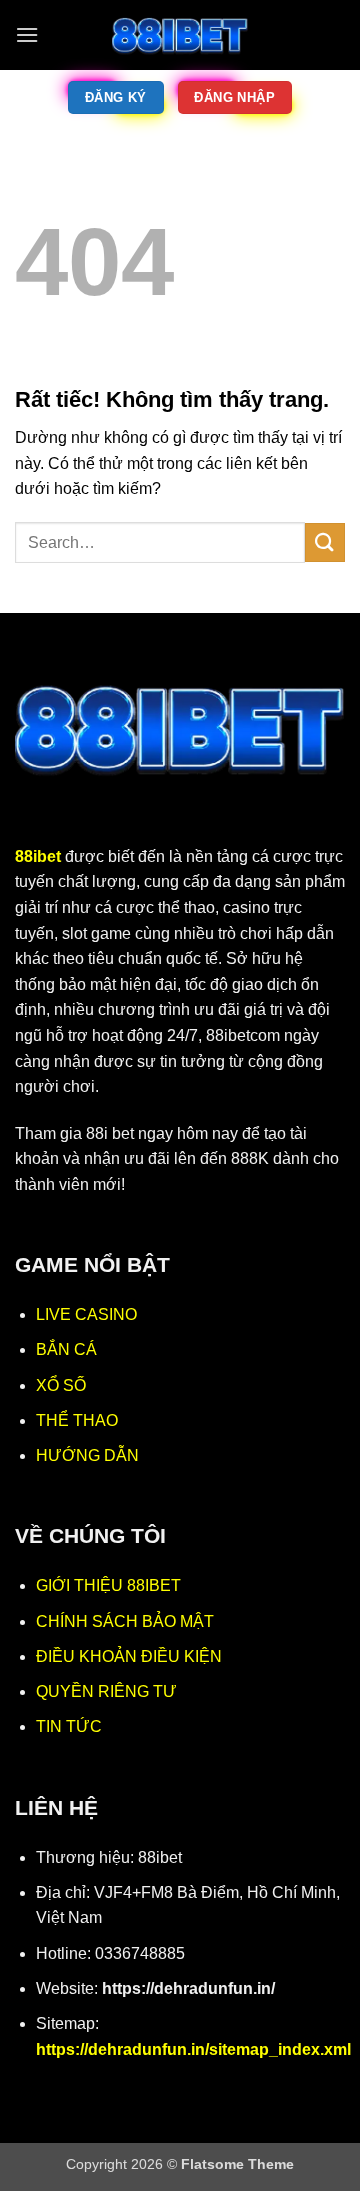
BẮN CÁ (66, 1349)
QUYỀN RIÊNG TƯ (106, 1691)
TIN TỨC (69, 1726)
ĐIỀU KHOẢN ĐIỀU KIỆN (129, 1656)
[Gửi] (325, 542)
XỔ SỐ (61, 1385)
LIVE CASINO (86, 1314)
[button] (27, 34)
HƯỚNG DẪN (87, 1455)
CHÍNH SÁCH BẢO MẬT (125, 1621)
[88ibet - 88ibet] (180, 35)
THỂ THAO (77, 1420)
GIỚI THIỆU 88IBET (108, 1585)
